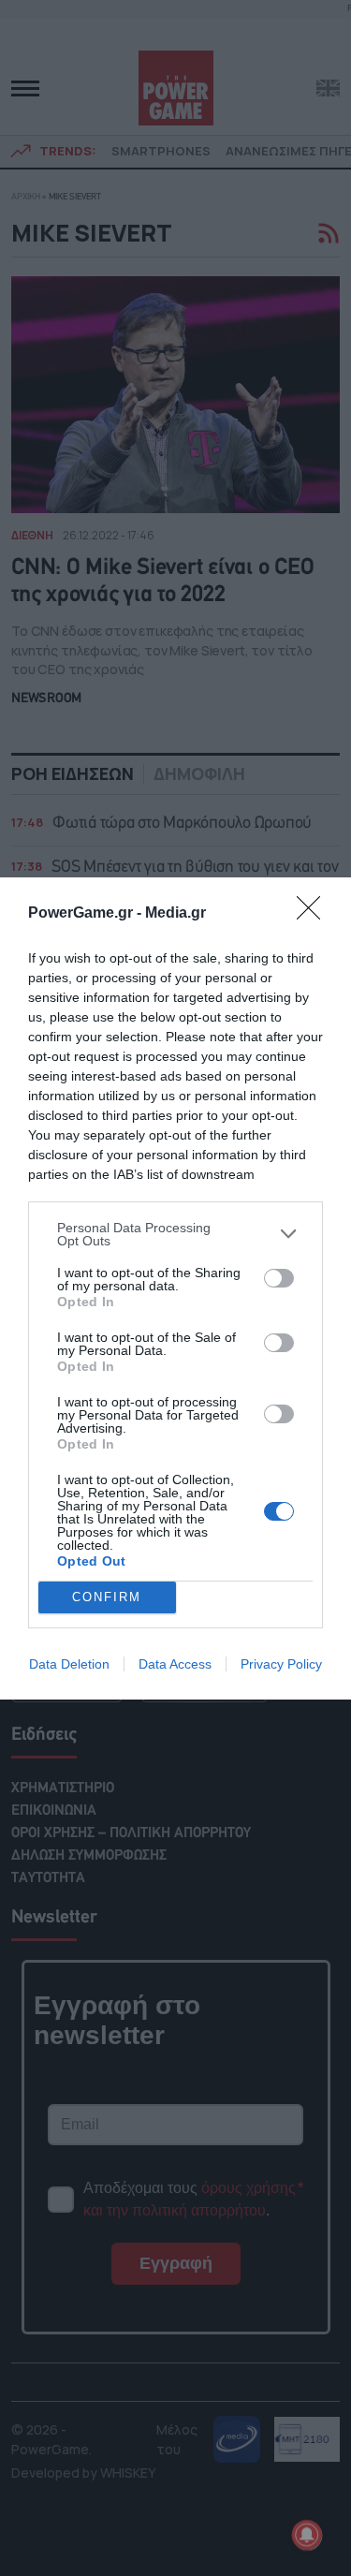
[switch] (279, 1278)
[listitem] (175, 1234)
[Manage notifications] (307, 2535)
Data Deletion (69, 1664)
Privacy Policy (281, 1664)
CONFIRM (107, 1597)
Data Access (175, 1664)
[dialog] (175, 1288)
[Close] (314, 914)
